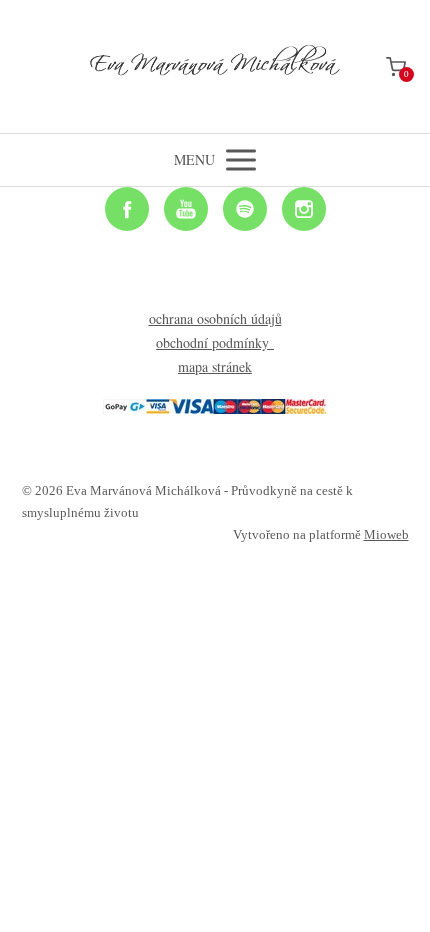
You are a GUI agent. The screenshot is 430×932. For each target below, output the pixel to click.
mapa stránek (215, 366)
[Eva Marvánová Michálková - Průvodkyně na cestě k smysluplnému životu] (215, 66)
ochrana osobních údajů (215, 318)
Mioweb (386, 534)
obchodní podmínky (215, 342)
